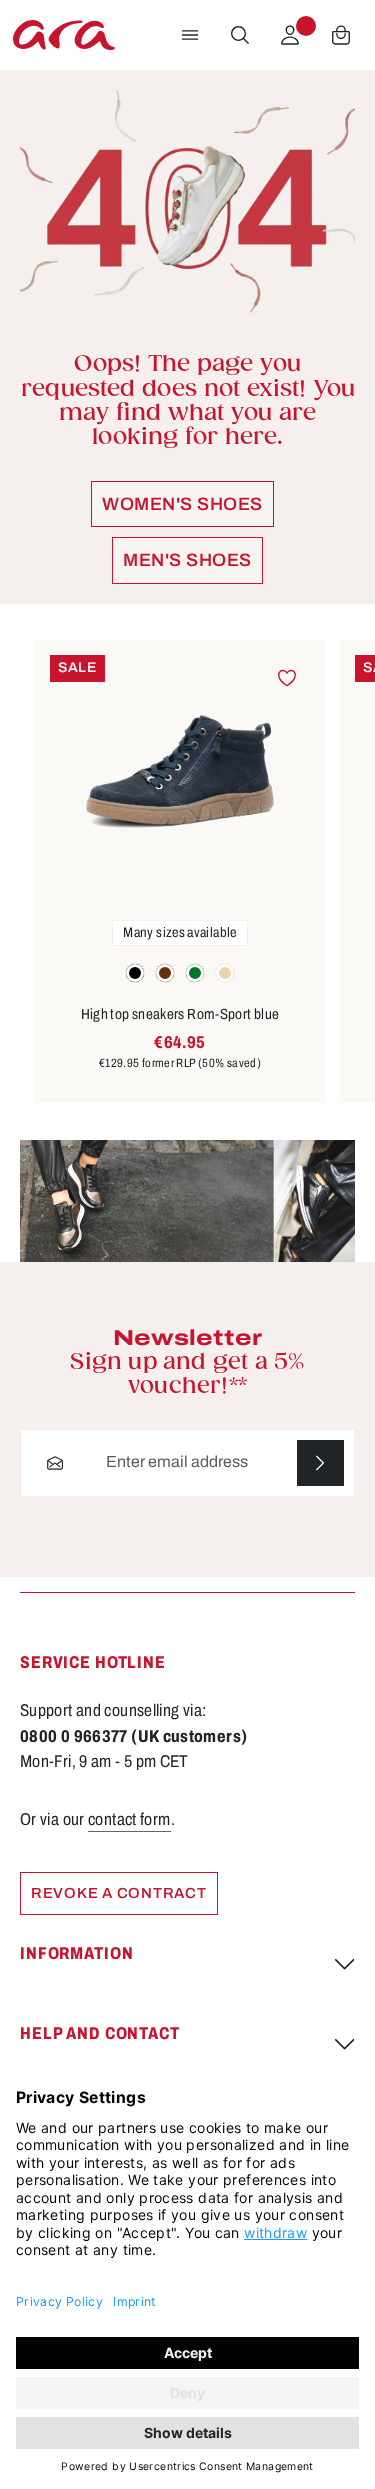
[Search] (240, 35)
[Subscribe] (320, 1463)
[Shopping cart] (341, 35)
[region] (187, 872)
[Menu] (190, 35)
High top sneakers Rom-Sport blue (180, 1014)
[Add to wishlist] (286, 678)
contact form (129, 1819)
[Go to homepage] (64, 35)
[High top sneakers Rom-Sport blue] (180, 772)
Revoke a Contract (119, 1893)
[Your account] (290, 35)
